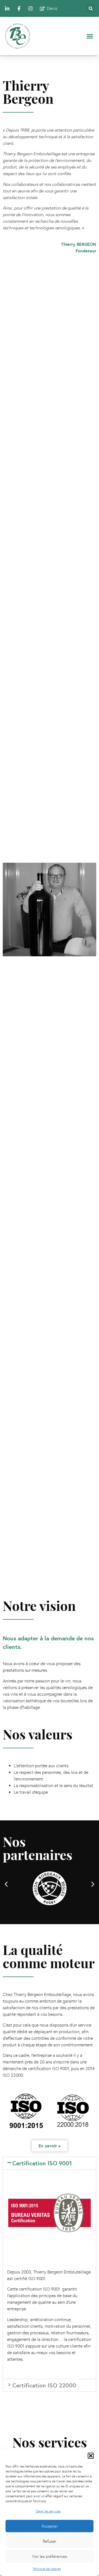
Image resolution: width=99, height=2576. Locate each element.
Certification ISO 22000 (44, 2385)
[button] (91, 2456)
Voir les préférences (50, 2556)
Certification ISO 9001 (42, 2163)
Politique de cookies (47, 2569)
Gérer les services (48, 2511)
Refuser (50, 2541)
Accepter (50, 2526)
